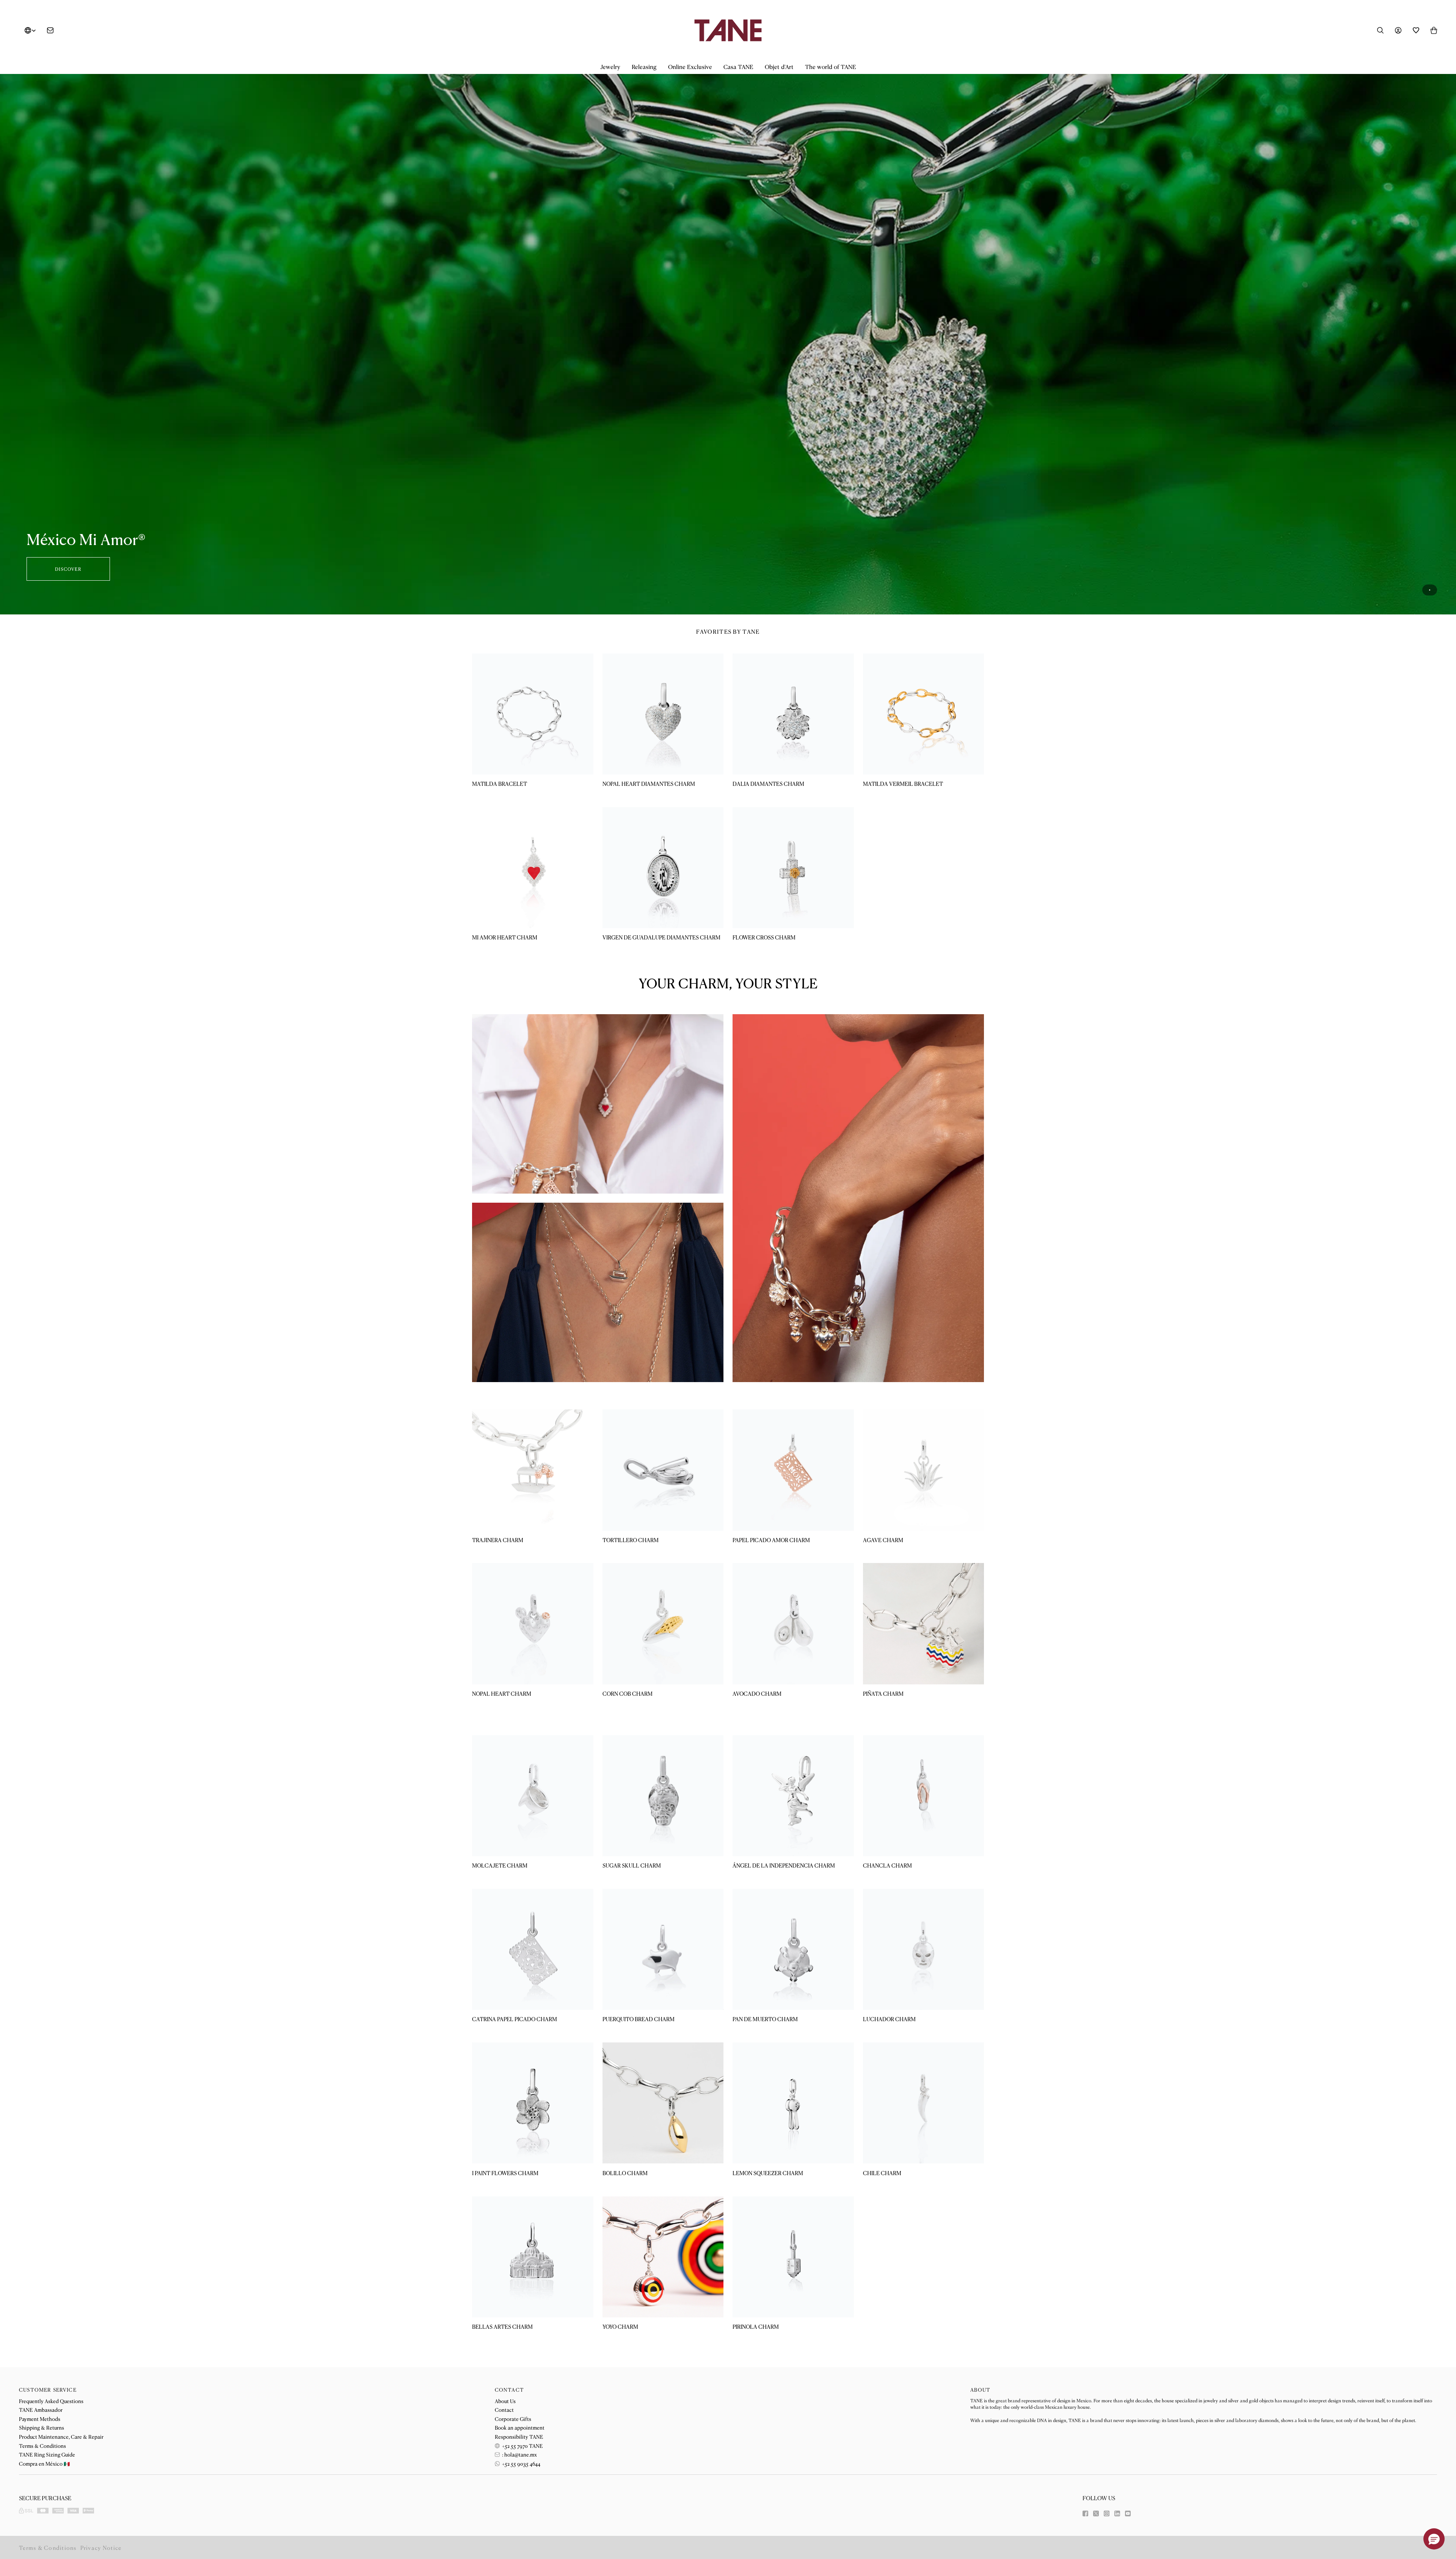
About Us (505, 2401)
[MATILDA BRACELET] (533, 714)
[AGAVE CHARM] (924, 1470)
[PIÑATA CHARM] (924, 1624)
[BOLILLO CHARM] (663, 2103)
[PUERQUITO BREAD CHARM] (663, 1949)
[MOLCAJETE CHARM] (533, 1796)
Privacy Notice (101, 2547)
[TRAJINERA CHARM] (533, 1470)
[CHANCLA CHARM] (924, 1796)
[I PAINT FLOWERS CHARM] (533, 2103)
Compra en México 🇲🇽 (44, 2463)
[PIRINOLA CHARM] (793, 2257)
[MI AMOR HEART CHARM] (533, 868)
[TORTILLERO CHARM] (663, 1470)
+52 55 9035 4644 (521, 2463)
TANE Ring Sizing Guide (47, 2454)
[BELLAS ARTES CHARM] (533, 2257)
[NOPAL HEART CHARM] (533, 1624)
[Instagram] (1107, 2513)
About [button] (980, 2390)
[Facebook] (1085, 2513)
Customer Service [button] (48, 2390)
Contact (504, 2410)
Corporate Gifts (513, 2419)
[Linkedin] (1117, 2513)
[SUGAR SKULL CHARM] (663, 1796)
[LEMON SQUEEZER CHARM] (793, 2103)
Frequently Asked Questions (51, 2401)
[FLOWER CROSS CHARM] (793, 868)
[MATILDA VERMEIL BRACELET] (924, 714)
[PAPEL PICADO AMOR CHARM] (793, 1470)
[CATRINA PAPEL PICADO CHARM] (533, 1949)
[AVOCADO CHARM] (793, 1624)
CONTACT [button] (509, 2390)
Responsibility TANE (519, 2436)
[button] (610, 67)
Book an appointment (520, 2427)
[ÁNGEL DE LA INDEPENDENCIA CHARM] (793, 1796)
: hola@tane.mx (519, 2454)
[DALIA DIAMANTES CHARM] (793, 714)
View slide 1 (1430, 590)
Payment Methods (40, 2419)
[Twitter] (1096, 2513)
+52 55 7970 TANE (522, 2446)
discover (68, 569)
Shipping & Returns (42, 2427)
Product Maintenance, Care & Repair (61, 2436)
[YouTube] (1128, 2513)
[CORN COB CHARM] (663, 1624)
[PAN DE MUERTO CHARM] (793, 1949)
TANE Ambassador (41, 2410)
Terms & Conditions (42, 2446)
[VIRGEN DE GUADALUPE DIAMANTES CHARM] (663, 868)
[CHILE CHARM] (924, 2103)
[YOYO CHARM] (663, 2257)
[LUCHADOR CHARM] (924, 1949)
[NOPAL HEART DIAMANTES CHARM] (663, 714)
